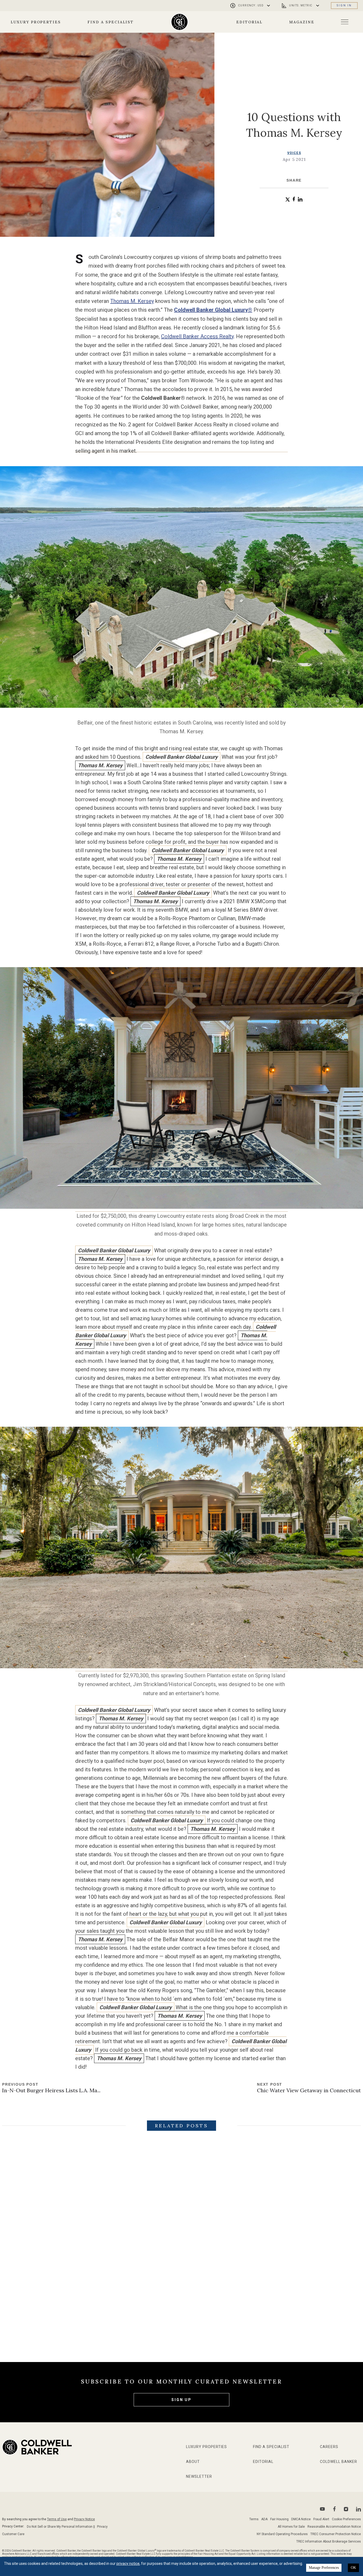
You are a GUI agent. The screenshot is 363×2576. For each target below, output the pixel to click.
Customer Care (13, 2534)
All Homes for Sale (291, 2527)
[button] (288, 200)
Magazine (302, 22)
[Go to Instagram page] (346, 2509)
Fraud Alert (321, 2519)
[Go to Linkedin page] (358, 2509)
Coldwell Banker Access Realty (197, 336)
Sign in (344, 5)
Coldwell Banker (339, 2462)
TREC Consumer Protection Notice (336, 2534)
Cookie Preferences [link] (346, 2519)
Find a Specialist (111, 22)
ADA (264, 2519)
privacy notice (128, 2564)
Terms (254, 2519)
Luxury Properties (36, 22)
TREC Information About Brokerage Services (329, 2541)
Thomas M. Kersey (132, 301)
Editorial (250, 22)
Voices (294, 153)
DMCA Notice (301, 2519)
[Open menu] (345, 22)
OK (353, 2568)
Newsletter (199, 2476)
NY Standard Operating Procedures (282, 2534)
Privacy (102, 2527)
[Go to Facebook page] (334, 2509)
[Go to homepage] (180, 22)
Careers (329, 2447)
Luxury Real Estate (95, 2304)
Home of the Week (216, 2304)
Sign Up (181, 2400)
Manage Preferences (324, 2568)
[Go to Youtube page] (322, 2509)
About (193, 2462)
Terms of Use (57, 2519)
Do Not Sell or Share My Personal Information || (61, 2527)
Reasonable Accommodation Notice (334, 2527)
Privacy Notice (84, 2519)
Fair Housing (279, 2519)
